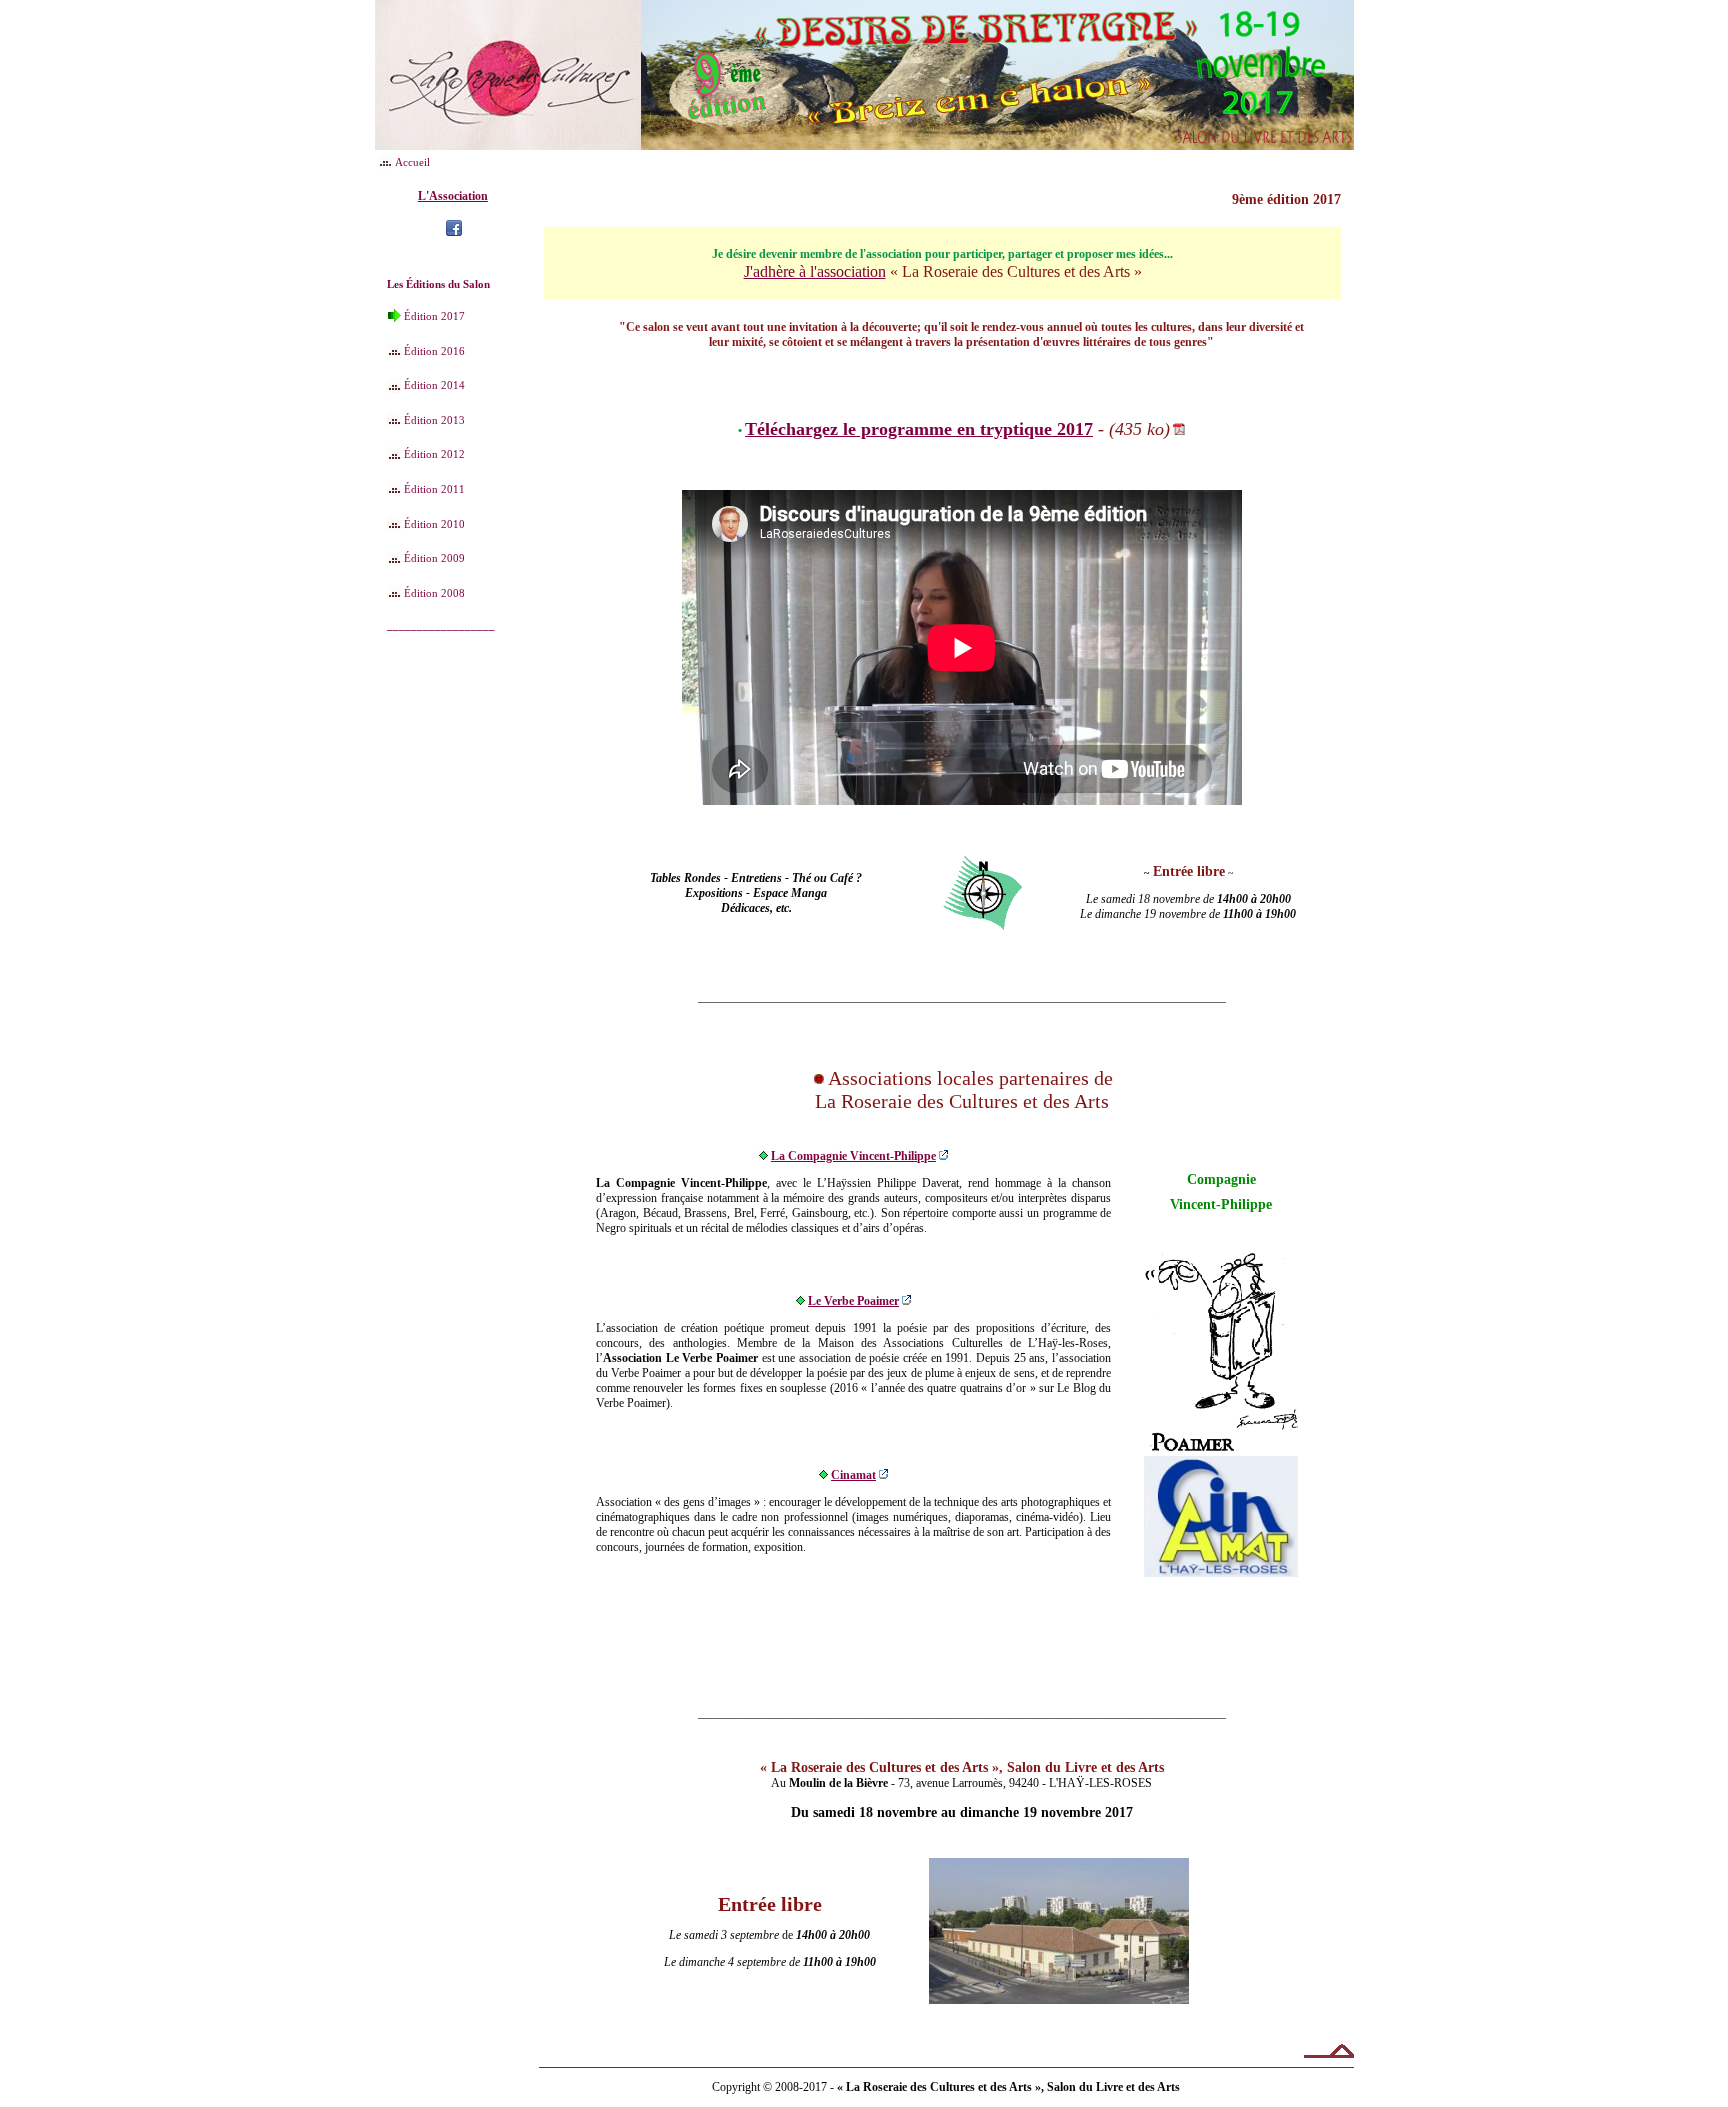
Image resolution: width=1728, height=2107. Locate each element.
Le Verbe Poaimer (853, 1301)
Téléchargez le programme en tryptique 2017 (919, 429)
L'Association (453, 196)
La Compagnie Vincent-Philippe (853, 1156)
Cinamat (853, 1475)
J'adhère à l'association (815, 271)
